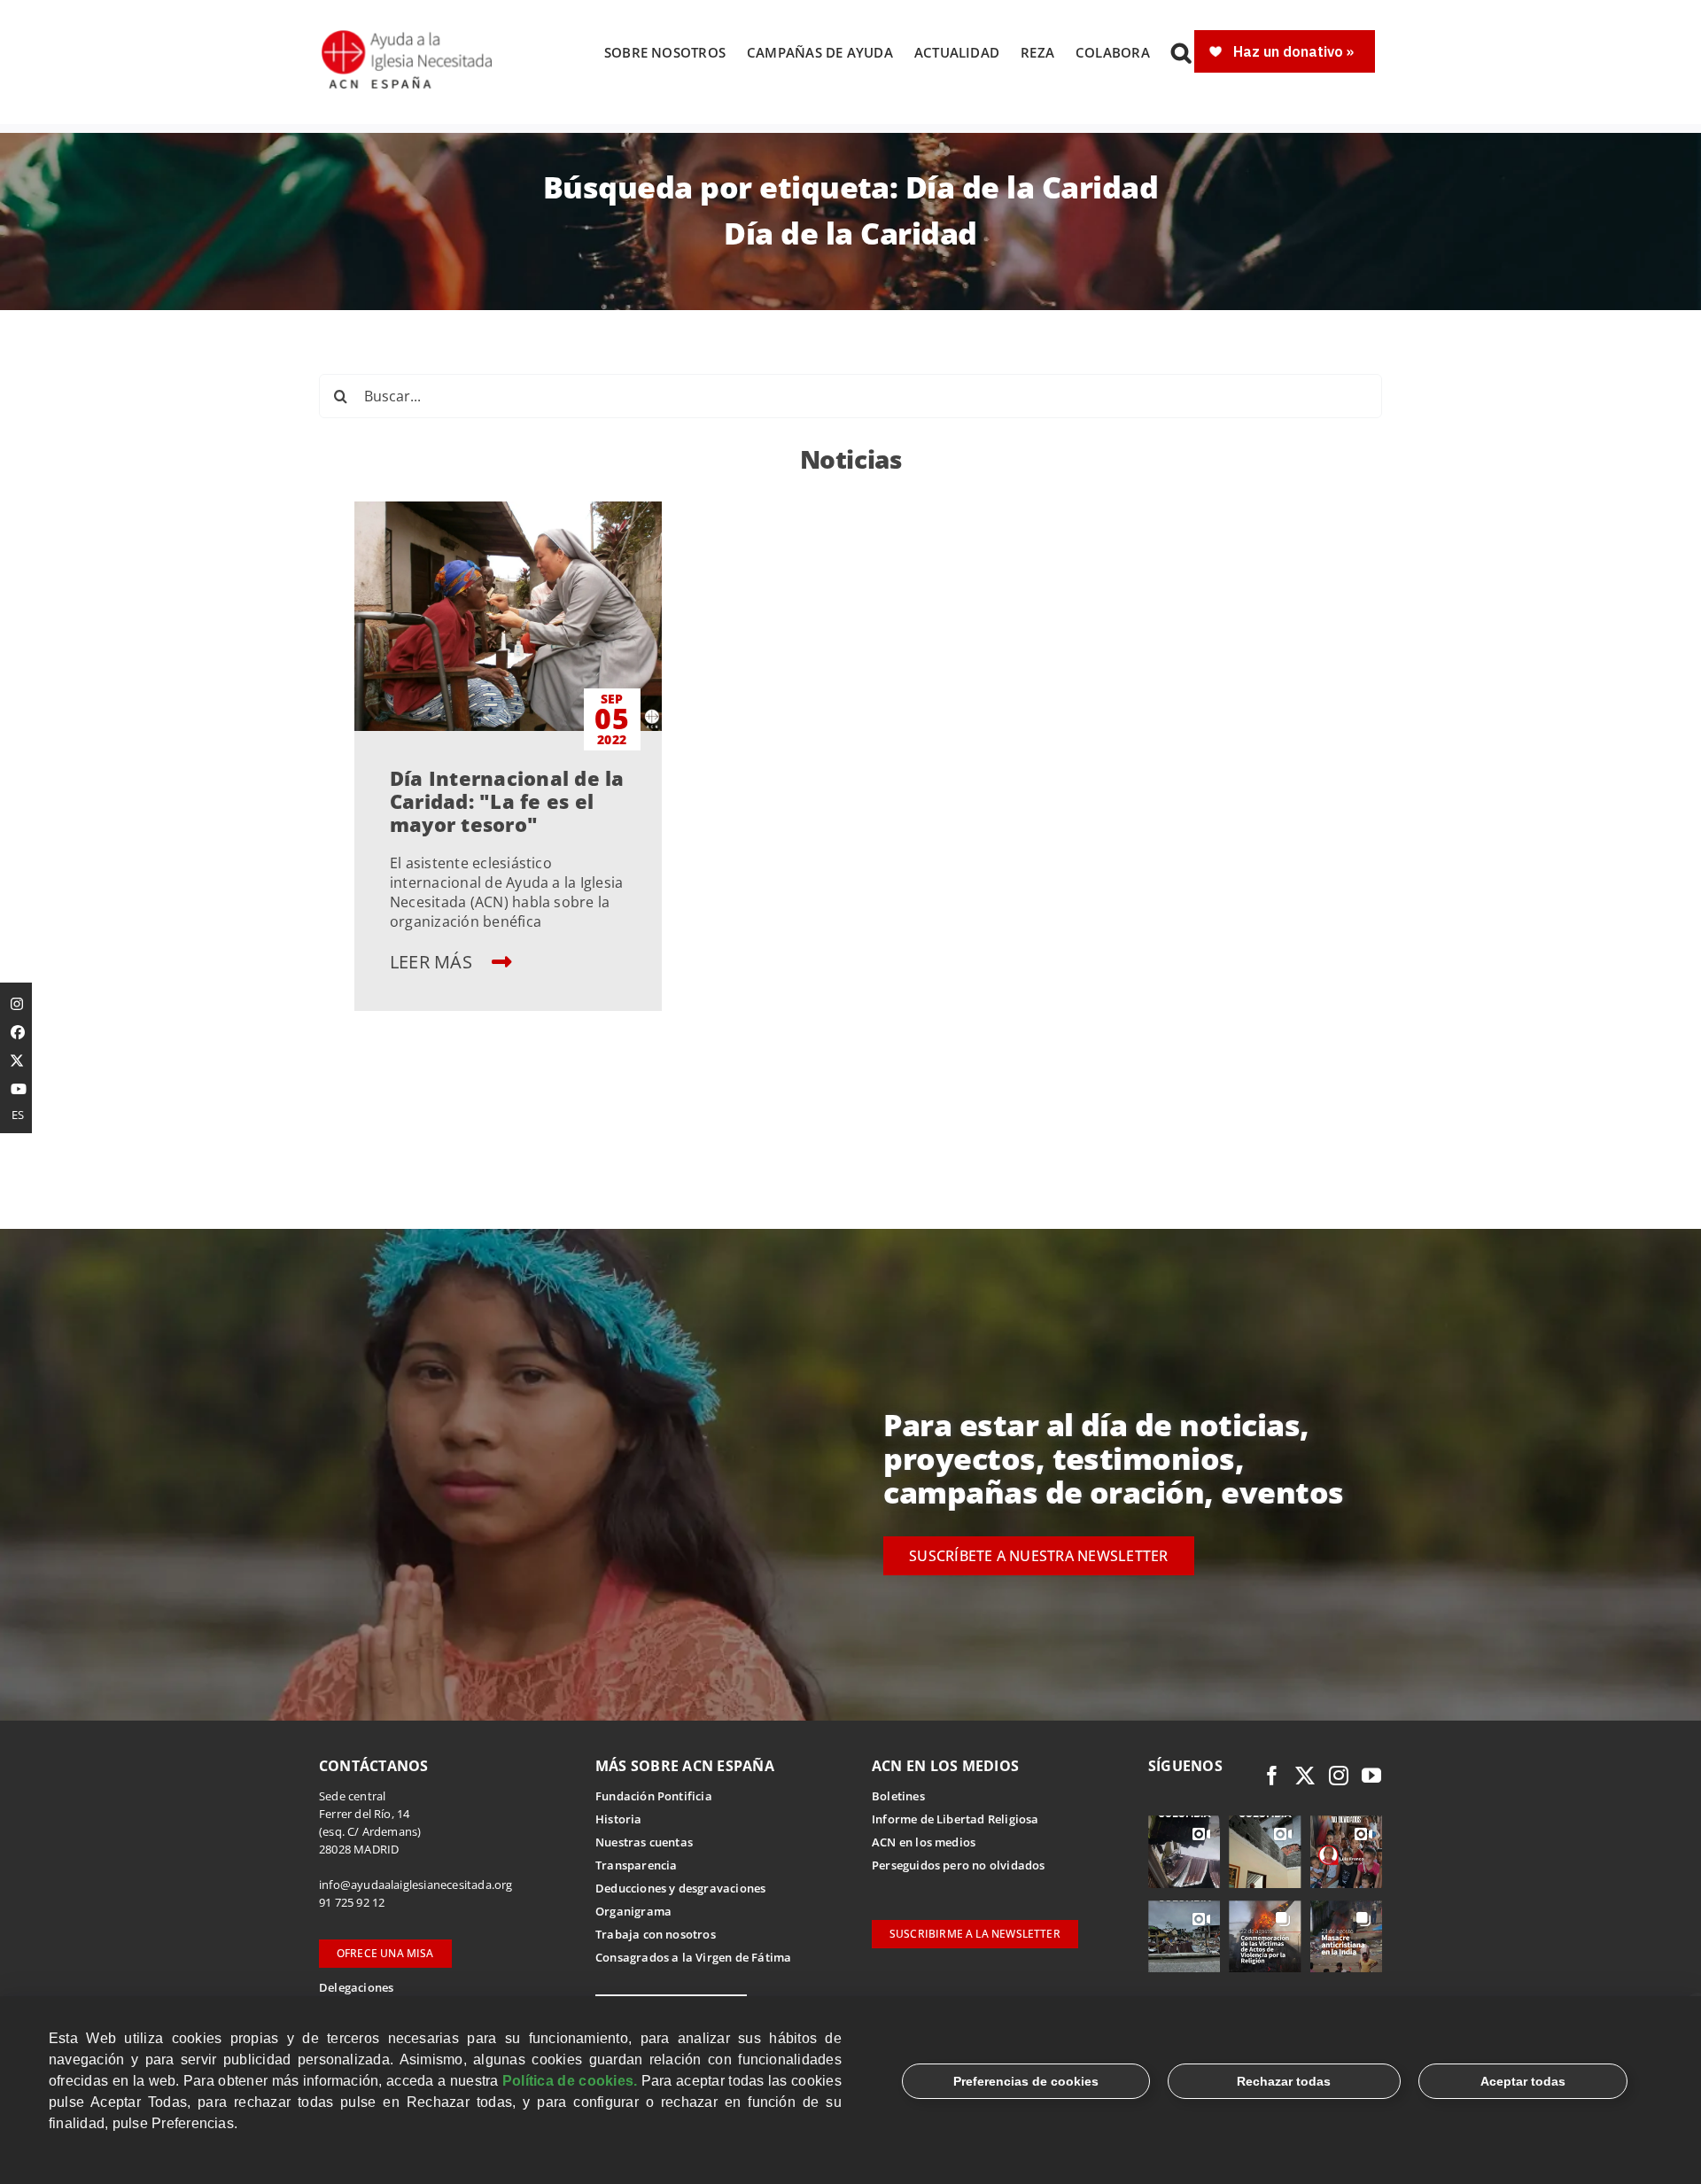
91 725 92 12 (352, 1902)
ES (18, 1115)
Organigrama (633, 1911)
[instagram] (1339, 1776)
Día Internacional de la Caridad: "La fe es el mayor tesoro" (507, 801)
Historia (619, 1819)
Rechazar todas (1284, 2081)
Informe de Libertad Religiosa (955, 1819)
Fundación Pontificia (654, 1796)
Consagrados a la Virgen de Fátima (693, 1957)
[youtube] (1371, 1776)
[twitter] (1305, 1776)
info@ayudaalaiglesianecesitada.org (416, 1885)
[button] (1181, 52)
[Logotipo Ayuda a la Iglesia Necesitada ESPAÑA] (408, 35)
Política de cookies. (570, 2081)
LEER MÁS (433, 962)
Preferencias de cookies (1026, 2081)
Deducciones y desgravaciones (680, 1888)
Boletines (898, 1796)
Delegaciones (356, 1987)
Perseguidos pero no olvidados (959, 1865)
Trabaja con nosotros (656, 1934)
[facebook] (1272, 1776)
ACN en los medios (924, 1842)
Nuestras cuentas (644, 1842)
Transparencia (637, 1865)
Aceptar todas (1523, 2081)
